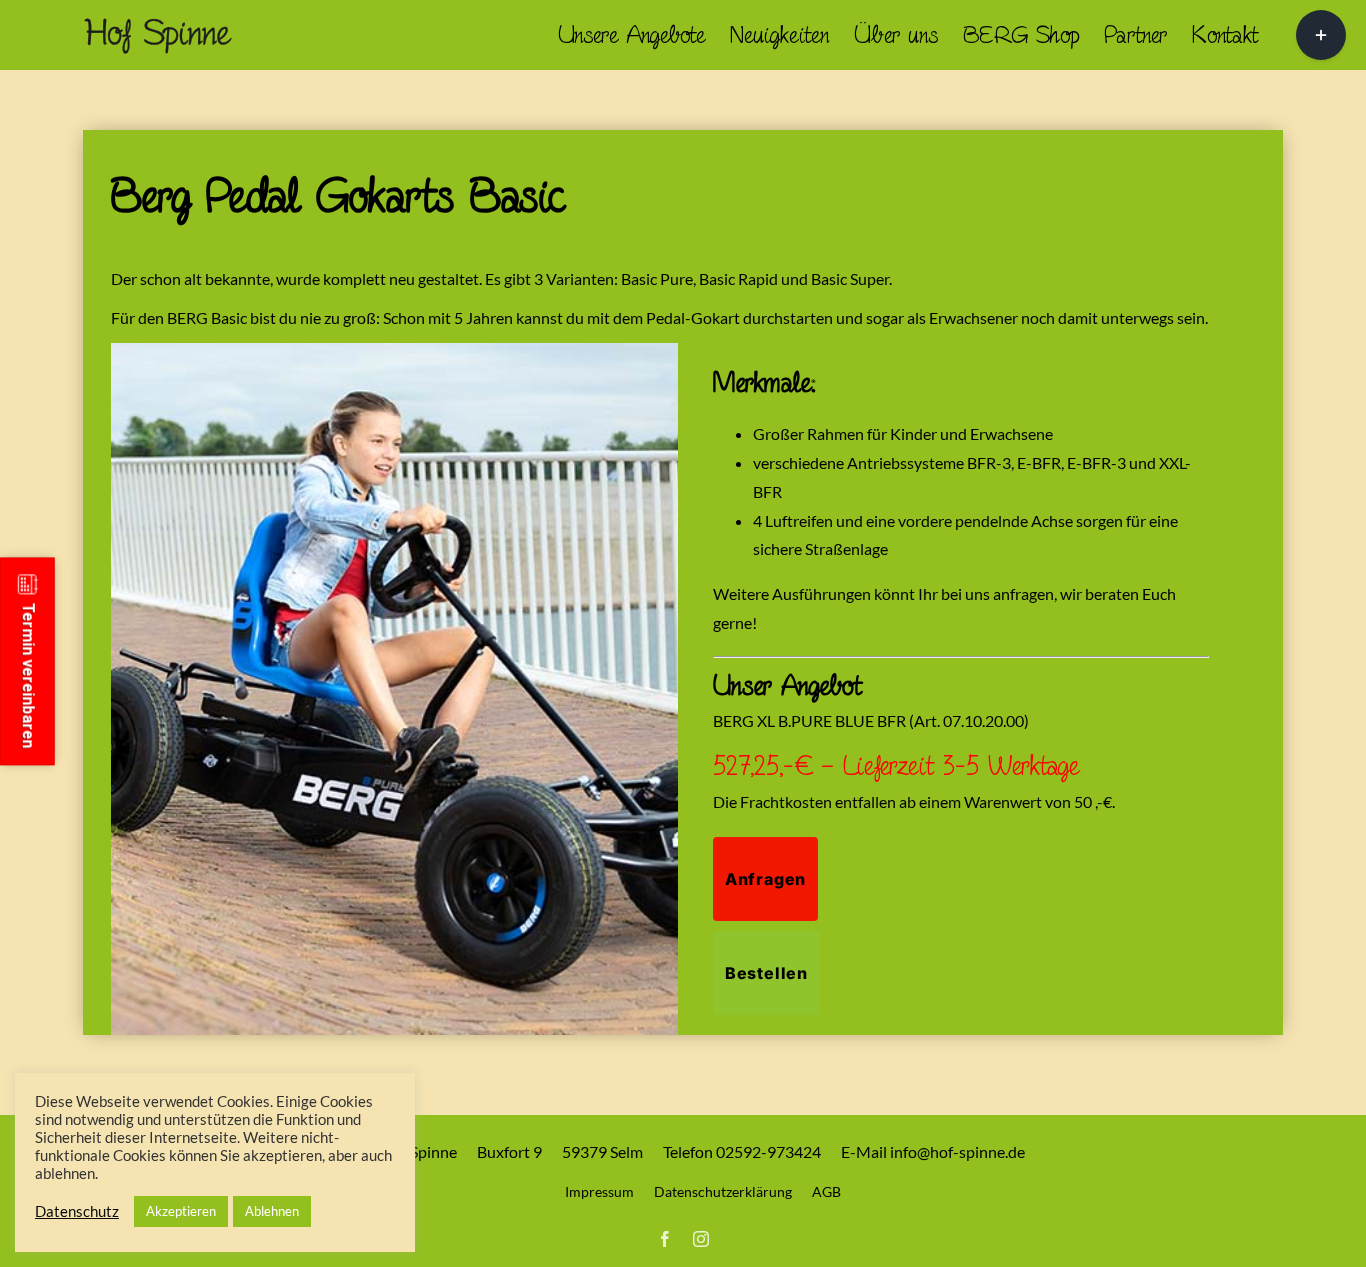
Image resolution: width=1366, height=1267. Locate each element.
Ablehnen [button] (272, 1211)
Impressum (599, 1191)
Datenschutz (77, 1211)
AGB (826, 1191)
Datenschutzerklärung (723, 1191)
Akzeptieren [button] (181, 1211)
